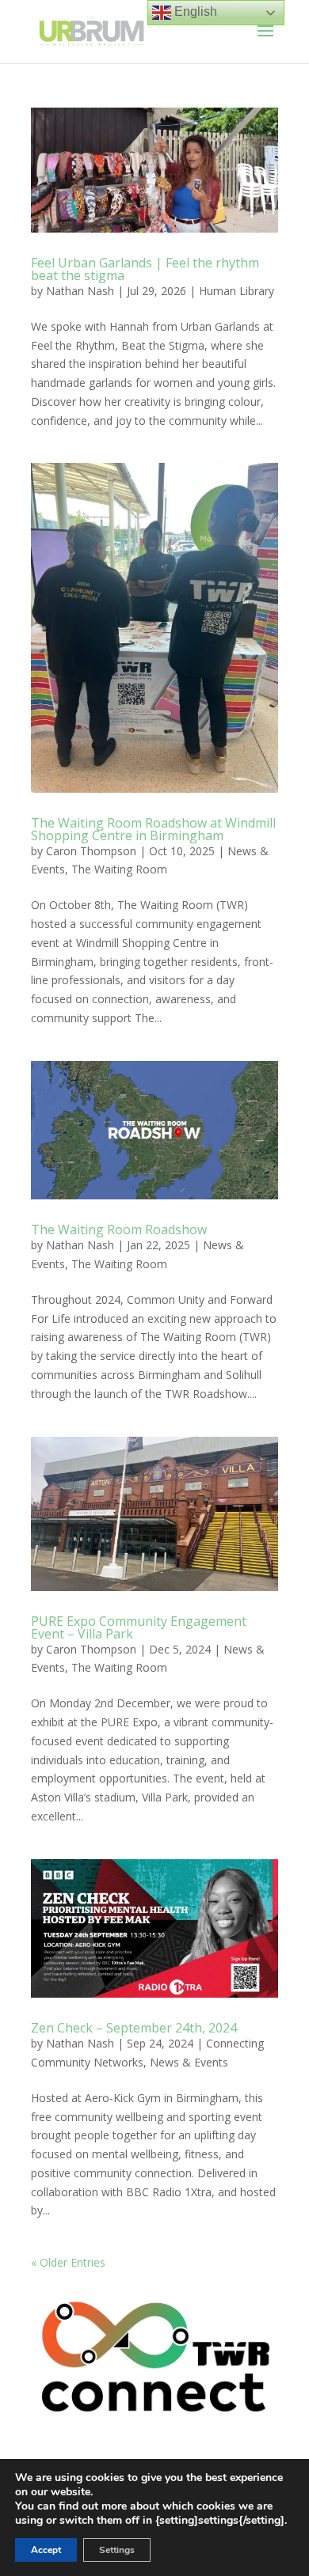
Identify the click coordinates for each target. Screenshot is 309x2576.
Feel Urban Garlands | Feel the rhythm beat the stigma (145, 269)
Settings (117, 2550)
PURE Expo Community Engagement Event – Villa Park (139, 1627)
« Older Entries (68, 2262)
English (194, 11)
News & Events (189, 2062)
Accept (46, 2550)
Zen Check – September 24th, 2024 (134, 2028)
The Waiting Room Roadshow (119, 1229)
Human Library (237, 291)
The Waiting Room (119, 869)
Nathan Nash (80, 291)
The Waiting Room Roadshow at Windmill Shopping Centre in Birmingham (153, 829)
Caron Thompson (91, 851)
